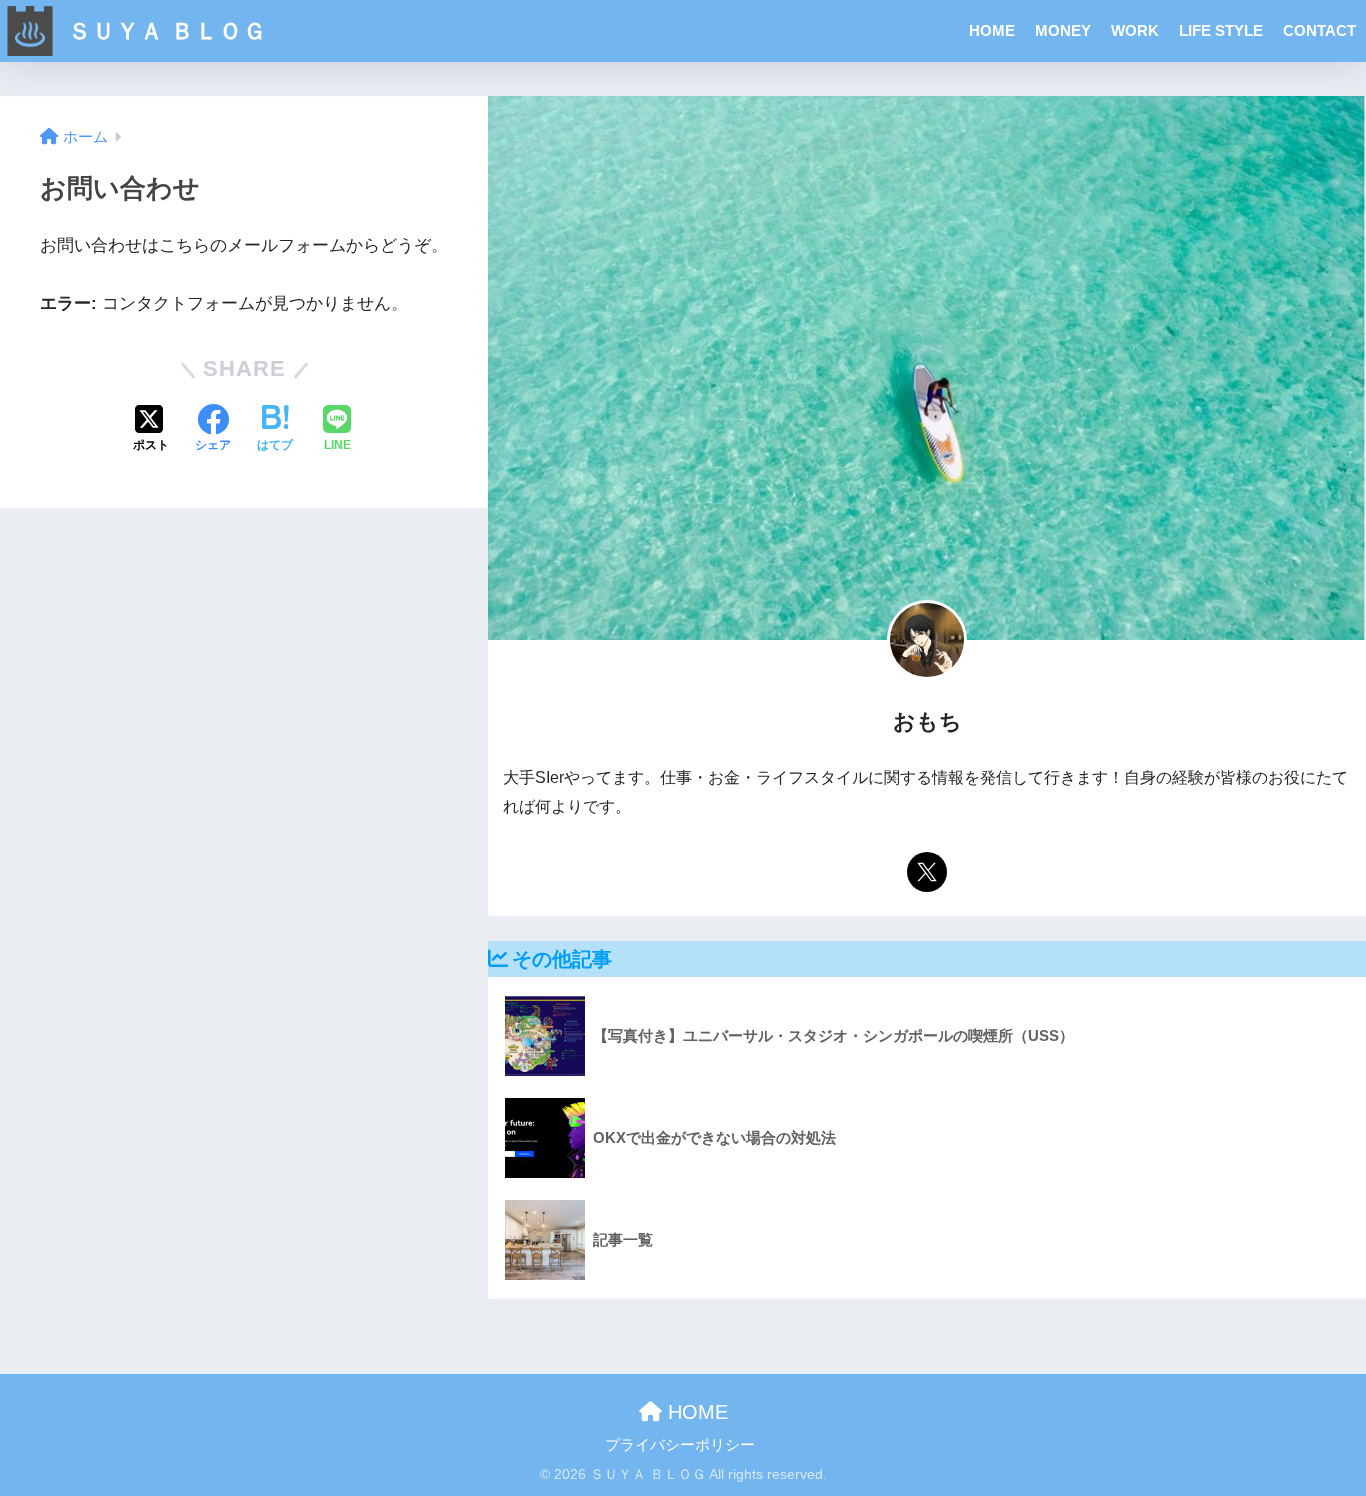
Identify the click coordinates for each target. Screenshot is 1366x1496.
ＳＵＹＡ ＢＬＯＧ (164, 31)
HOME (992, 30)
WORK (1135, 30)
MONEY (1063, 30)
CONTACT (1319, 30)
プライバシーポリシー (680, 1445)
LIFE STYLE (1221, 30)
